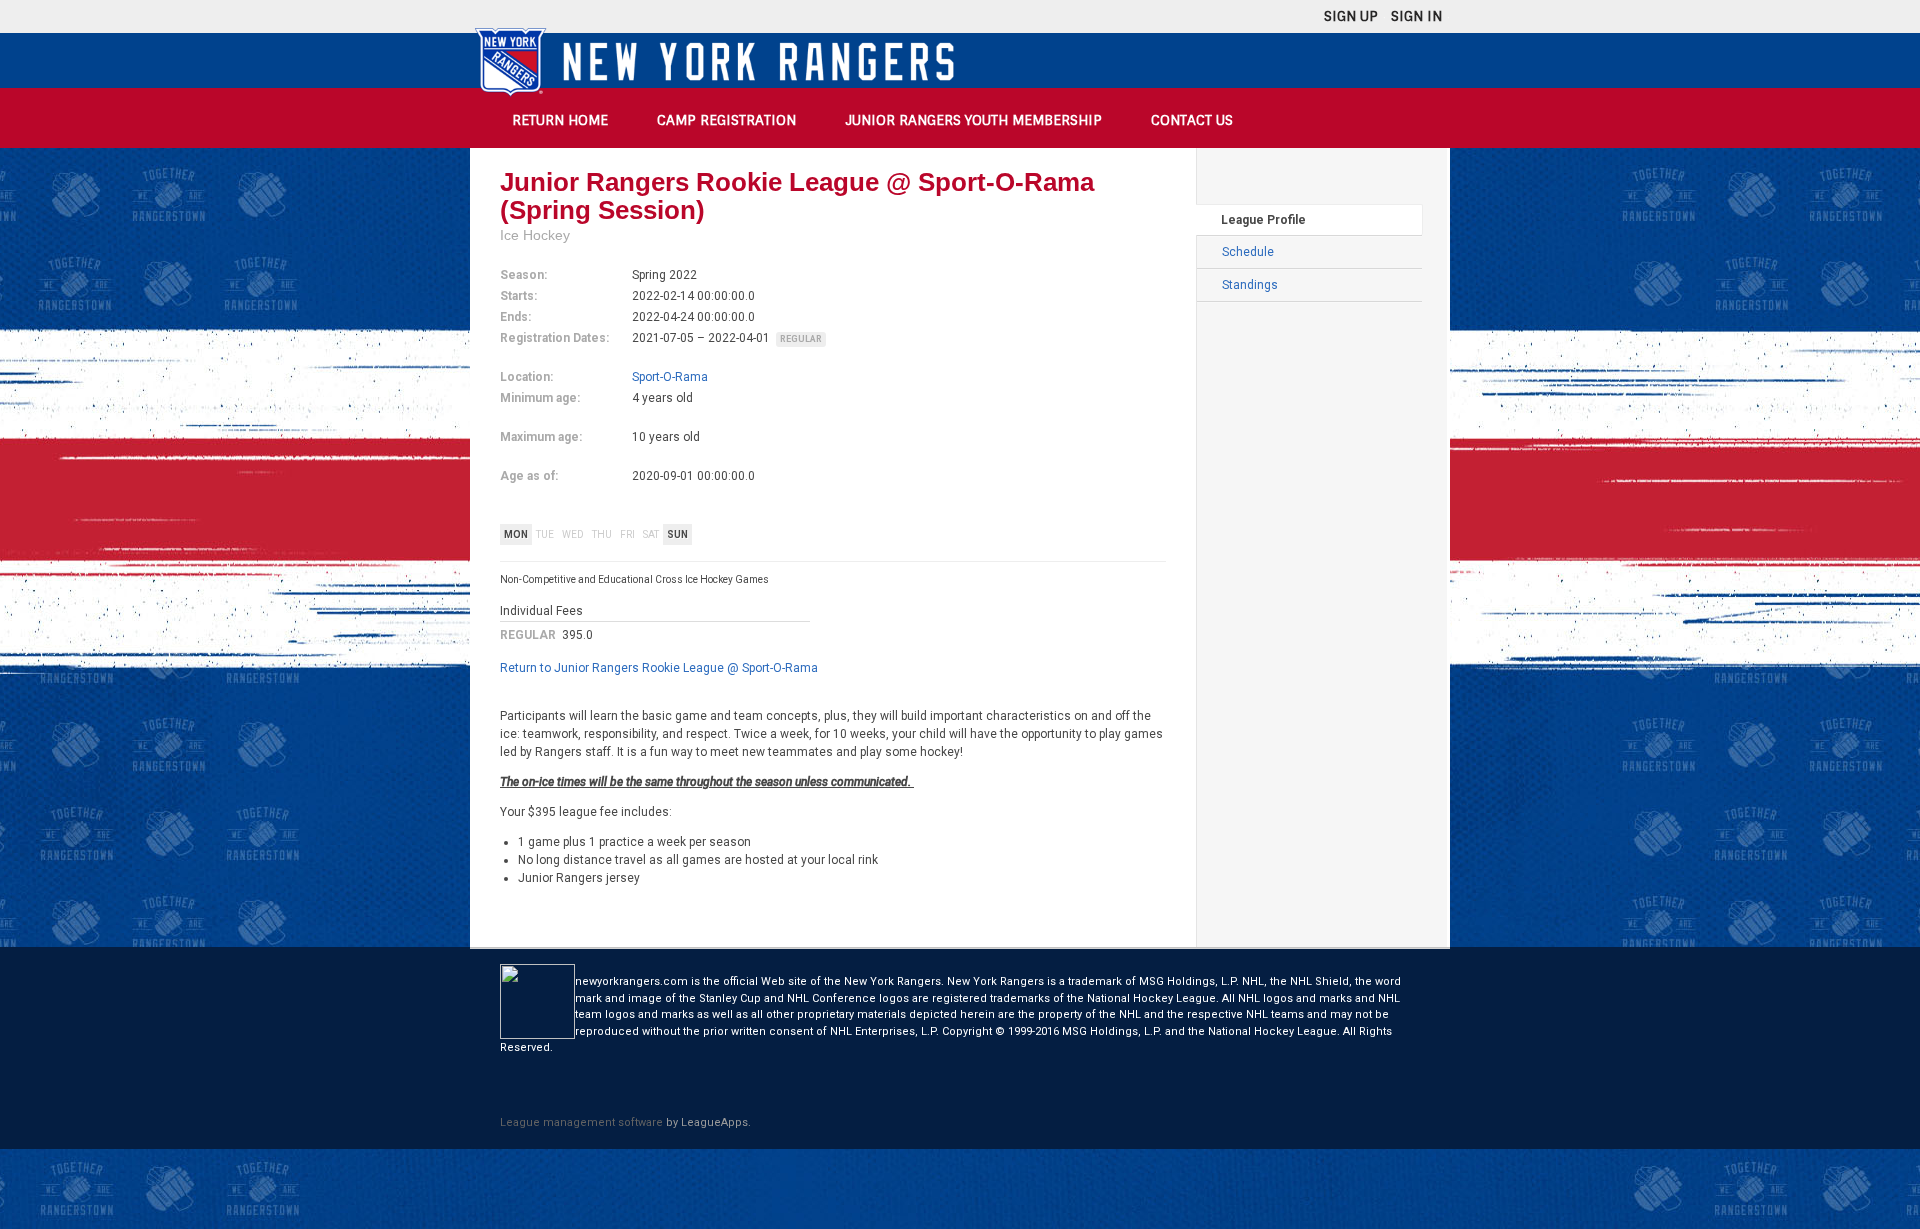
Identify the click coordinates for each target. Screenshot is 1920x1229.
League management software (581, 1122)
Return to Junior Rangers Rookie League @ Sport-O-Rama (659, 668)
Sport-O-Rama (670, 377)
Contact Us (1192, 120)
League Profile (1263, 220)
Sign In (1416, 16)
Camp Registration (726, 120)
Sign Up (1351, 16)
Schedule (1248, 252)
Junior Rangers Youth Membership (973, 120)
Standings (1250, 285)
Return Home (560, 120)
